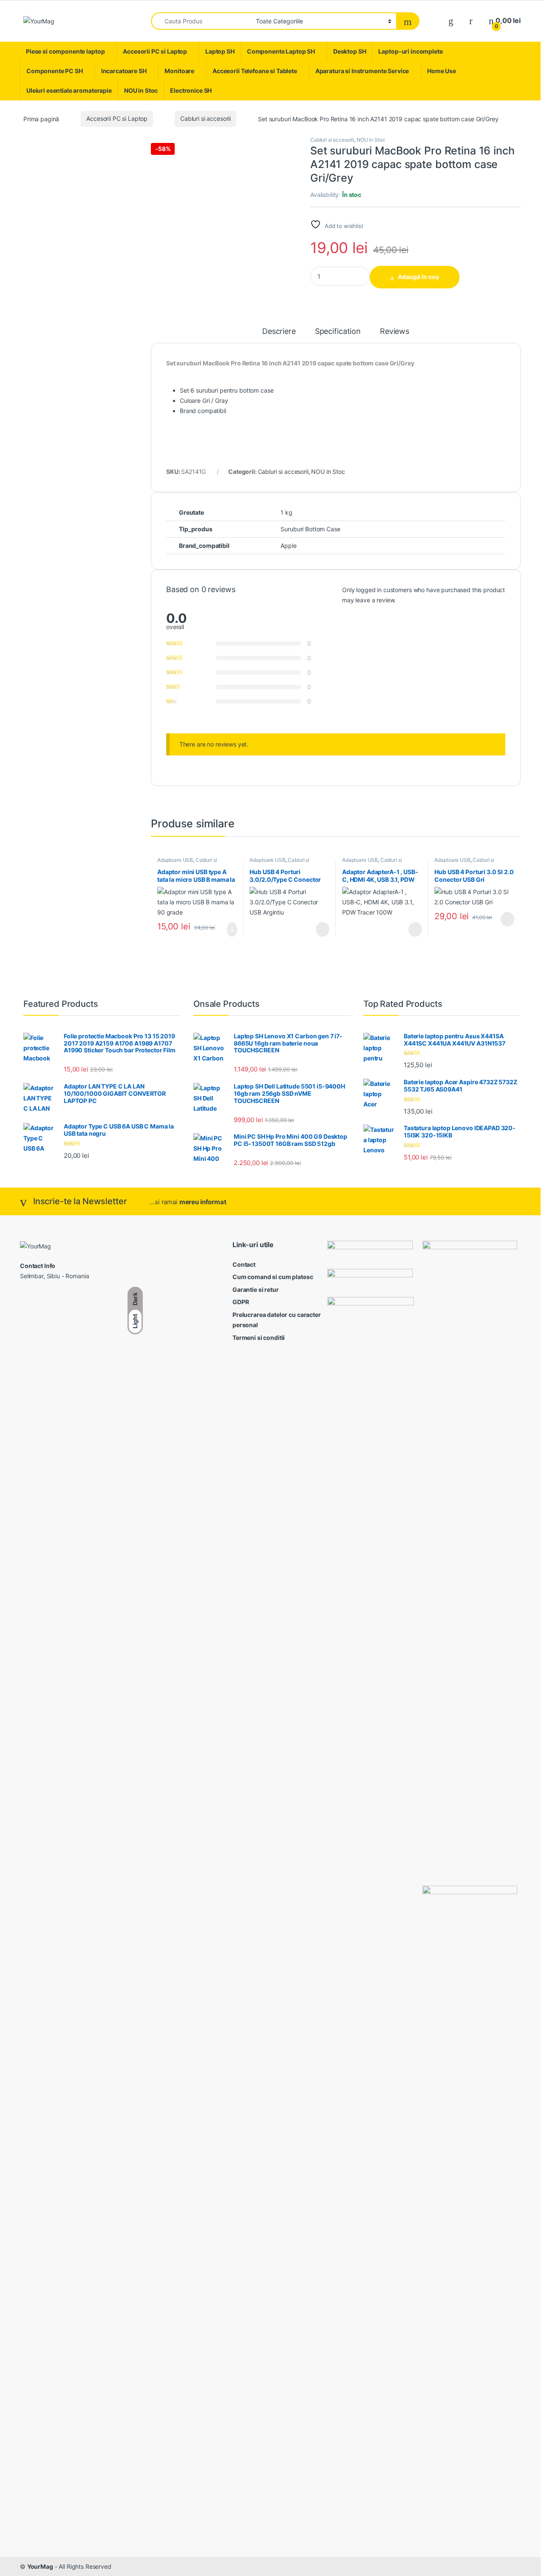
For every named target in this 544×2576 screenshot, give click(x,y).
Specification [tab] (338, 332)
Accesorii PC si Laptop (155, 51)
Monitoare (179, 71)
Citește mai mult (320, 929)
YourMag (40, 2566)
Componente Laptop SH (281, 51)
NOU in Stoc (141, 90)
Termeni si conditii (259, 1338)
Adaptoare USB (175, 860)
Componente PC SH (55, 71)
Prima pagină (41, 118)
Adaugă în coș (418, 277)
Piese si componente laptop (65, 51)
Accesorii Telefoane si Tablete (255, 71)
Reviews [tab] (395, 332)
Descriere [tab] (279, 332)
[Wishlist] (451, 21)
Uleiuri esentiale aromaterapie (69, 90)
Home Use (442, 71)
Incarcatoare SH (124, 71)
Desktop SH (350, 51)
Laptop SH (220, 51)
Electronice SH (191, 90)
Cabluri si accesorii (205, 118)
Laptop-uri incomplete (410, 51)
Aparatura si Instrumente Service (362, 71)
